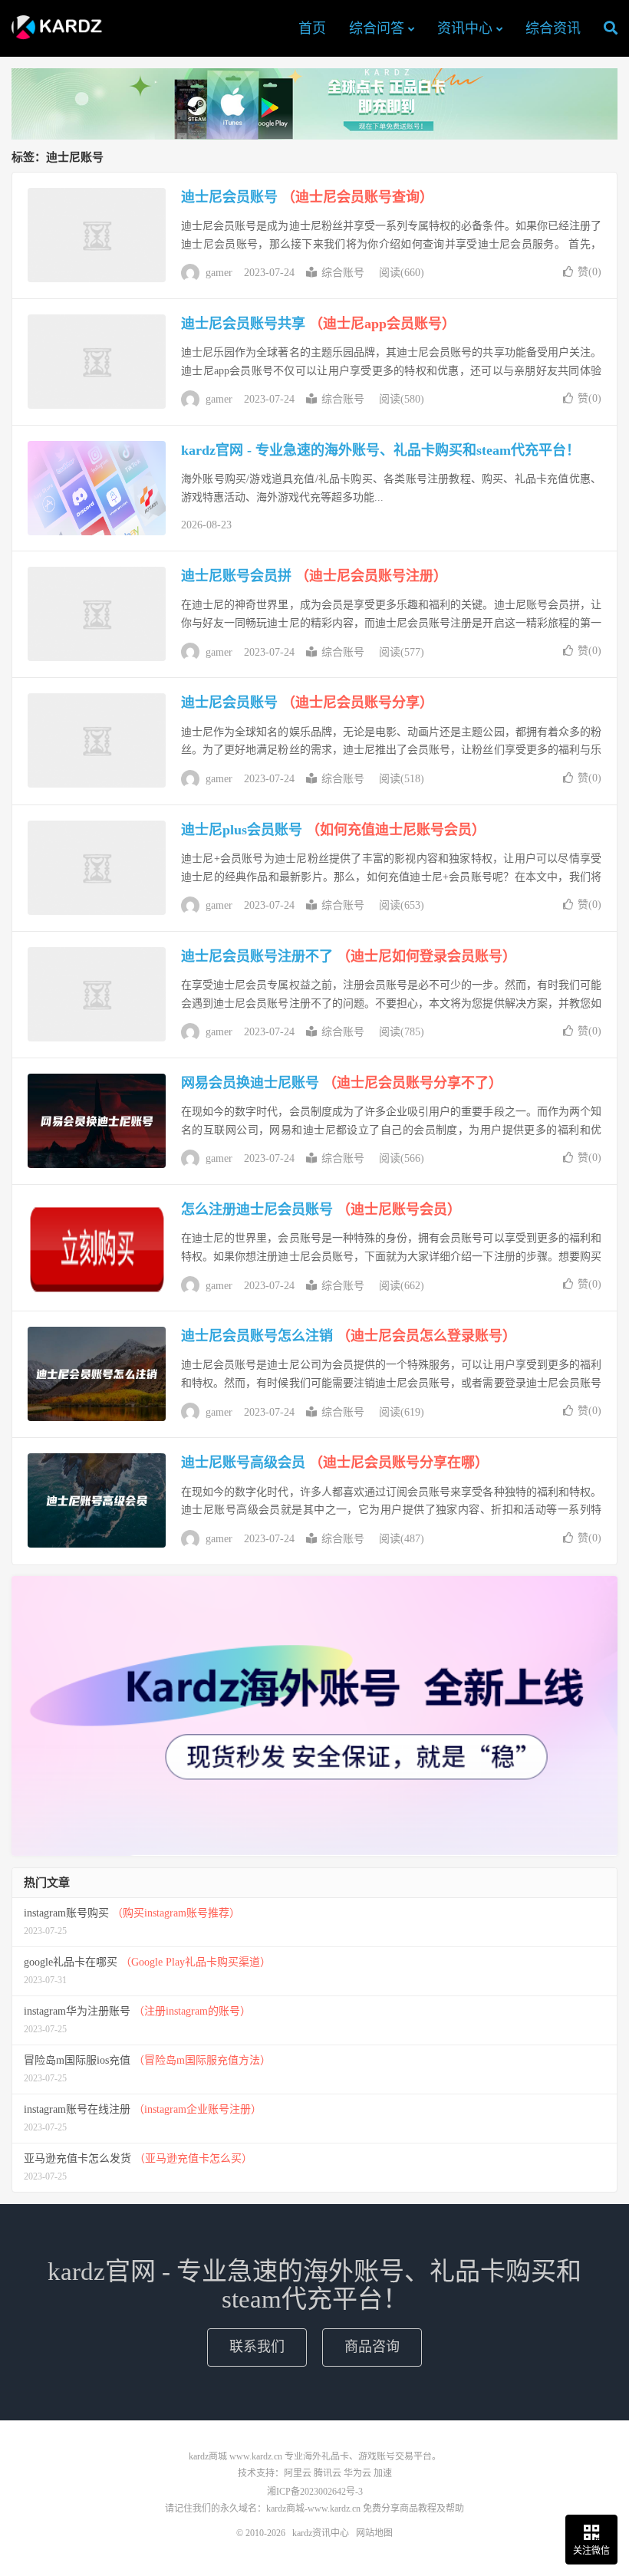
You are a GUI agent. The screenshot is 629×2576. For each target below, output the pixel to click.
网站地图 (374, 2533)
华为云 (357, 2473)
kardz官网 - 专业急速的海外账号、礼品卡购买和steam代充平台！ (380, 450)
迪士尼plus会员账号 (333, 830)
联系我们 (257, 2347)
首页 (312, 28)
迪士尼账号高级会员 (335, 1462)
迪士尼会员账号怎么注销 (349, 1336)
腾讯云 (328, 2473)
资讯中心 (465, 28)
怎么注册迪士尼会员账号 (321, 1209)
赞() (589, 272)
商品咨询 (372, 2347)
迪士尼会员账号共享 (318, 324)
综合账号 (343, 273)
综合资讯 (553, 28)
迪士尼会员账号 (307, 197)
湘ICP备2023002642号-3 (315, 2492)
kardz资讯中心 (60, 28)
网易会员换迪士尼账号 (342, 1083)
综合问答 (377, 28)
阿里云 (298, 2473)
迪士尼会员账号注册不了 (349, 956)
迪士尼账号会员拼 (314, 576)
